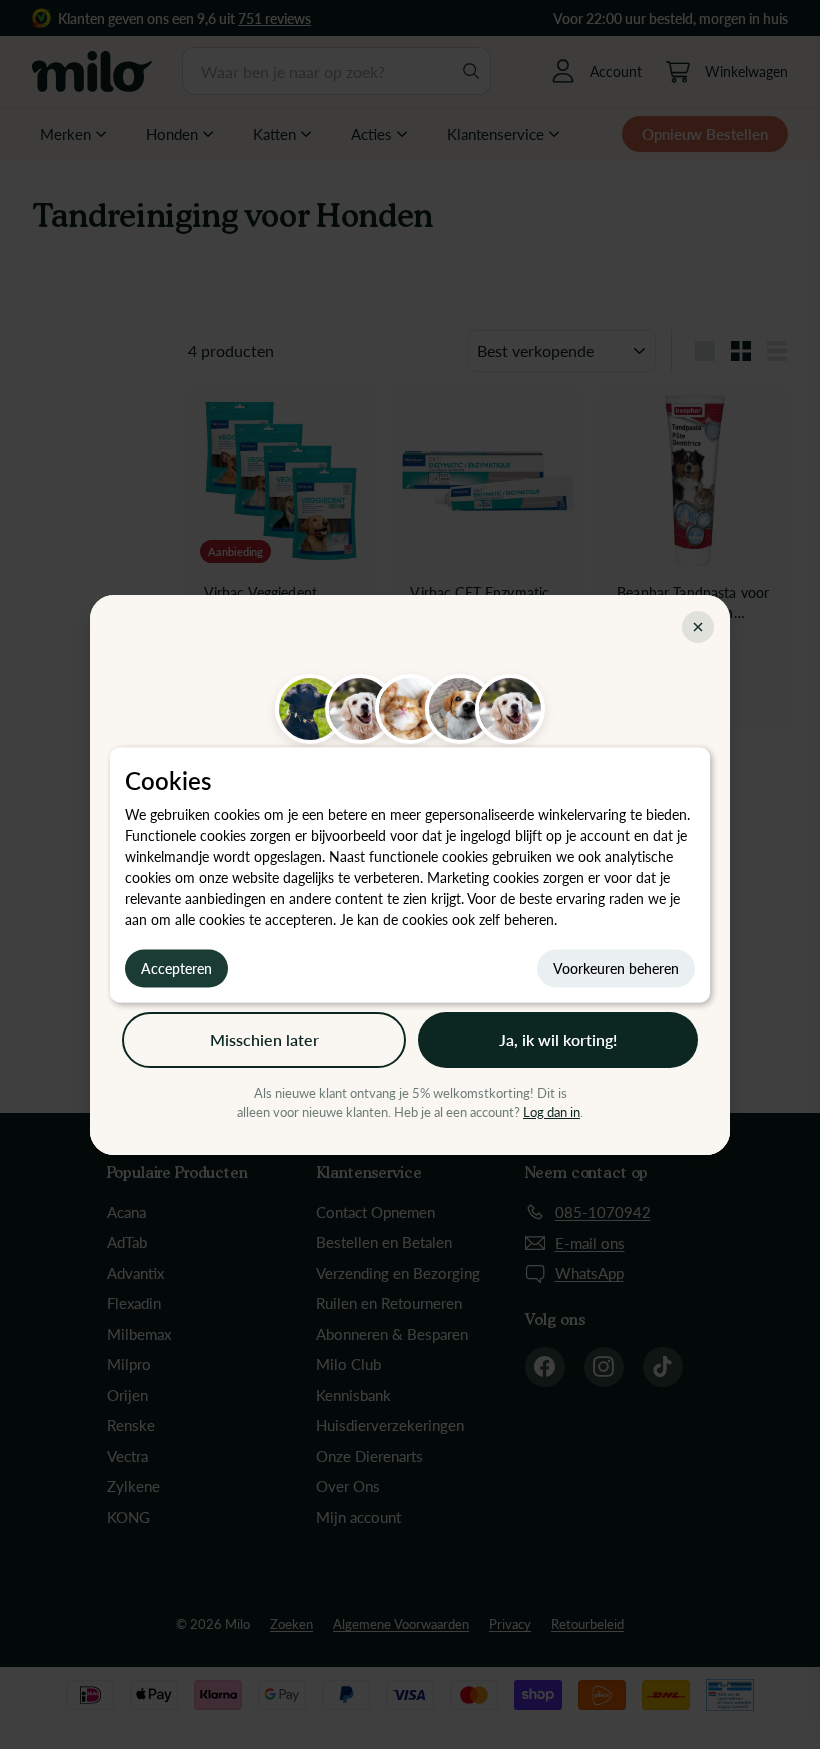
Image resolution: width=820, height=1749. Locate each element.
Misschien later (264, 1039)
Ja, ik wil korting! (558, 1039)
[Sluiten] (698, 627)
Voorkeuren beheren (616, 967)
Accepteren (176, 967)
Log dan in (551, 1112)
